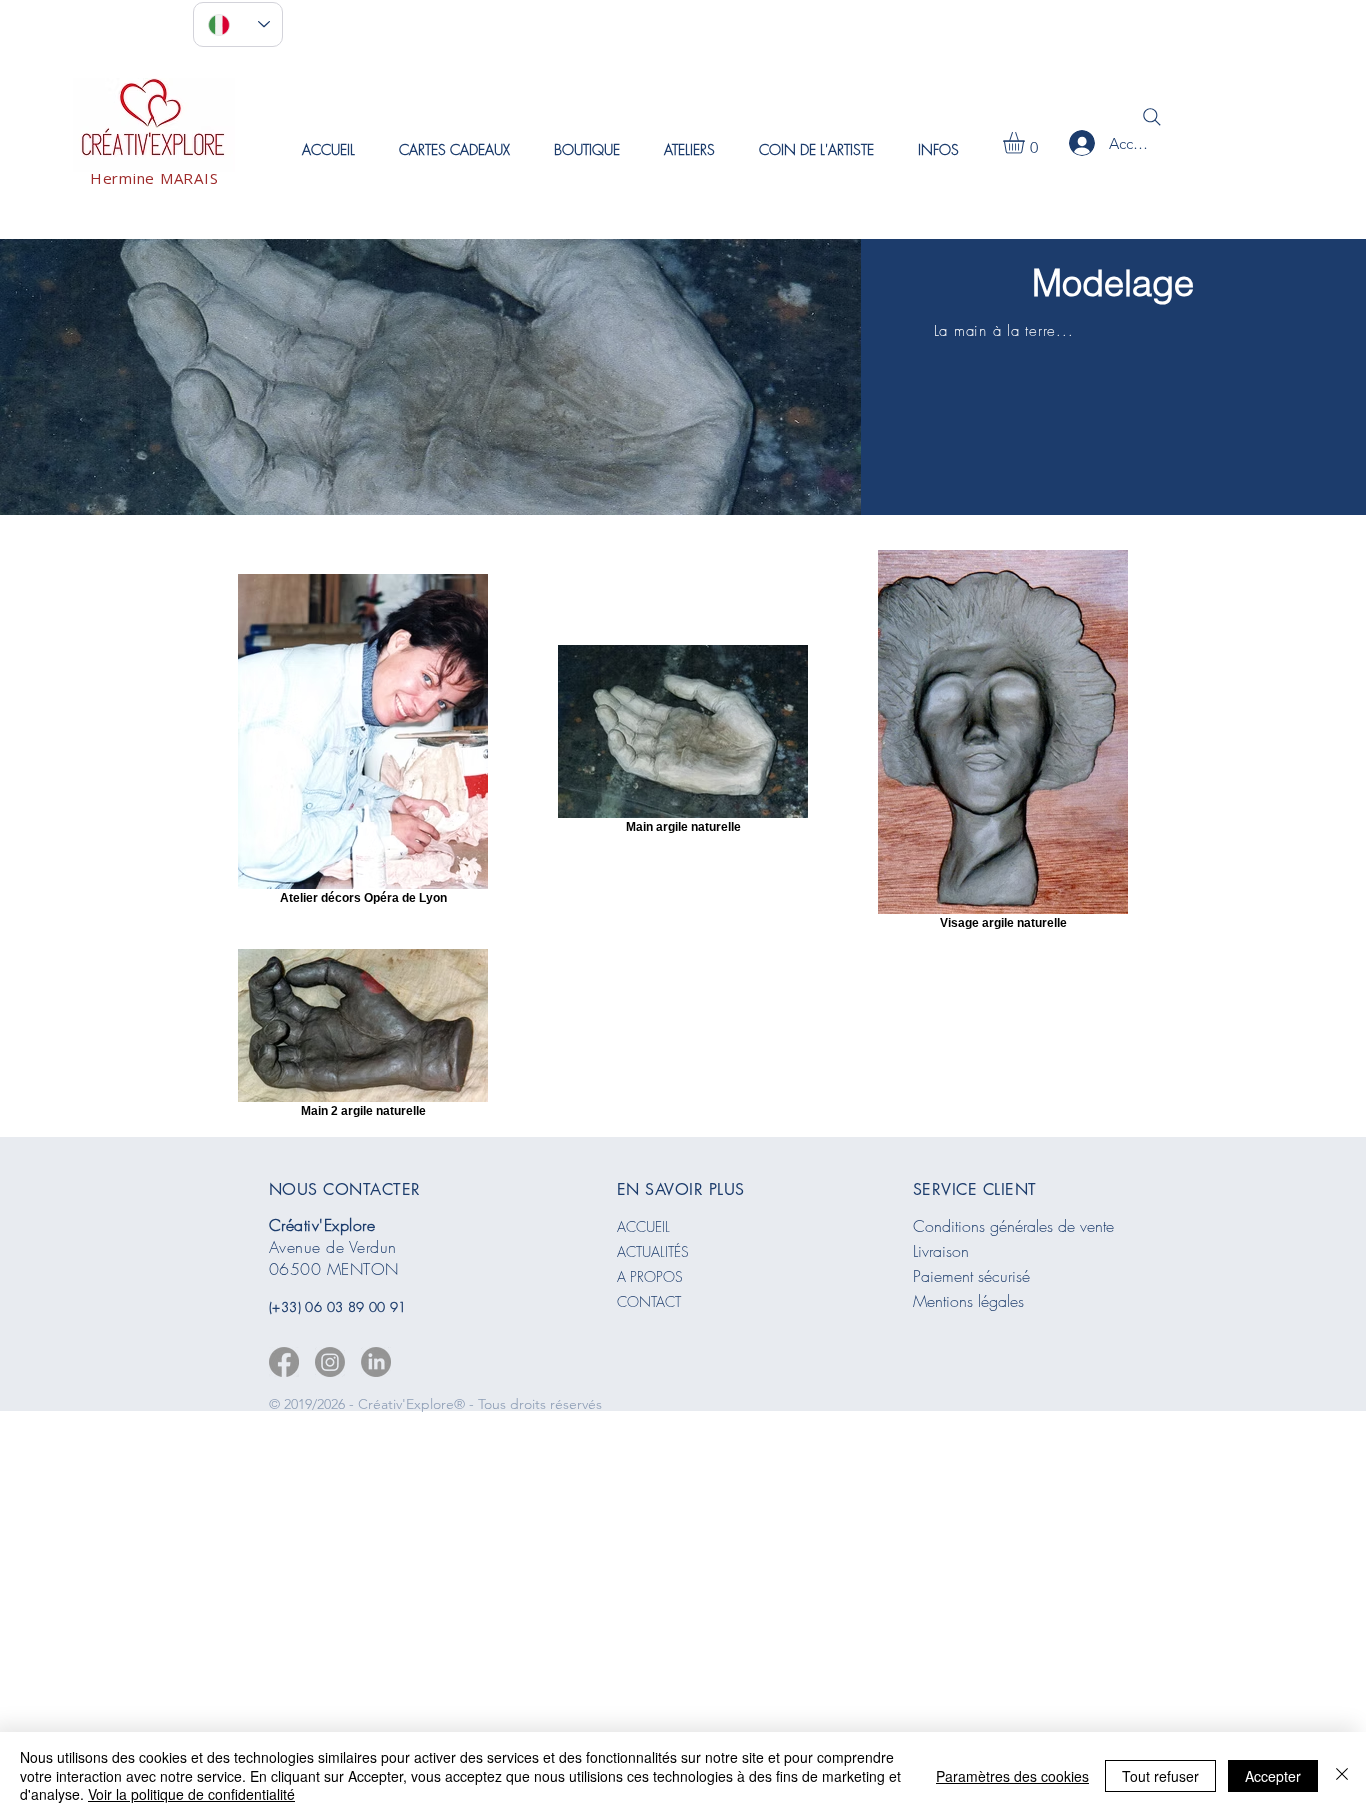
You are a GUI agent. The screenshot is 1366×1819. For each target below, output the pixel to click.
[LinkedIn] (376, 1362)
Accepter (1273, 1776)
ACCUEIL (643, 1226)
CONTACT (649, 1301)
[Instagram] (330, 1362)
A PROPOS (650, 1276)
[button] (689, 149)
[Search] (1152, 117)
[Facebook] (284, 1362)
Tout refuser (1160, 1776)
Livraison (941, 1251)
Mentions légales (968, 1301)
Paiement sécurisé (971, 1276)
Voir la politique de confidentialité (191, 1794)
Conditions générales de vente (1013, 1226)
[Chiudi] (1342, 1775)
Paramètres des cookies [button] (1012, 1776)
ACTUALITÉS (653, 1251)
